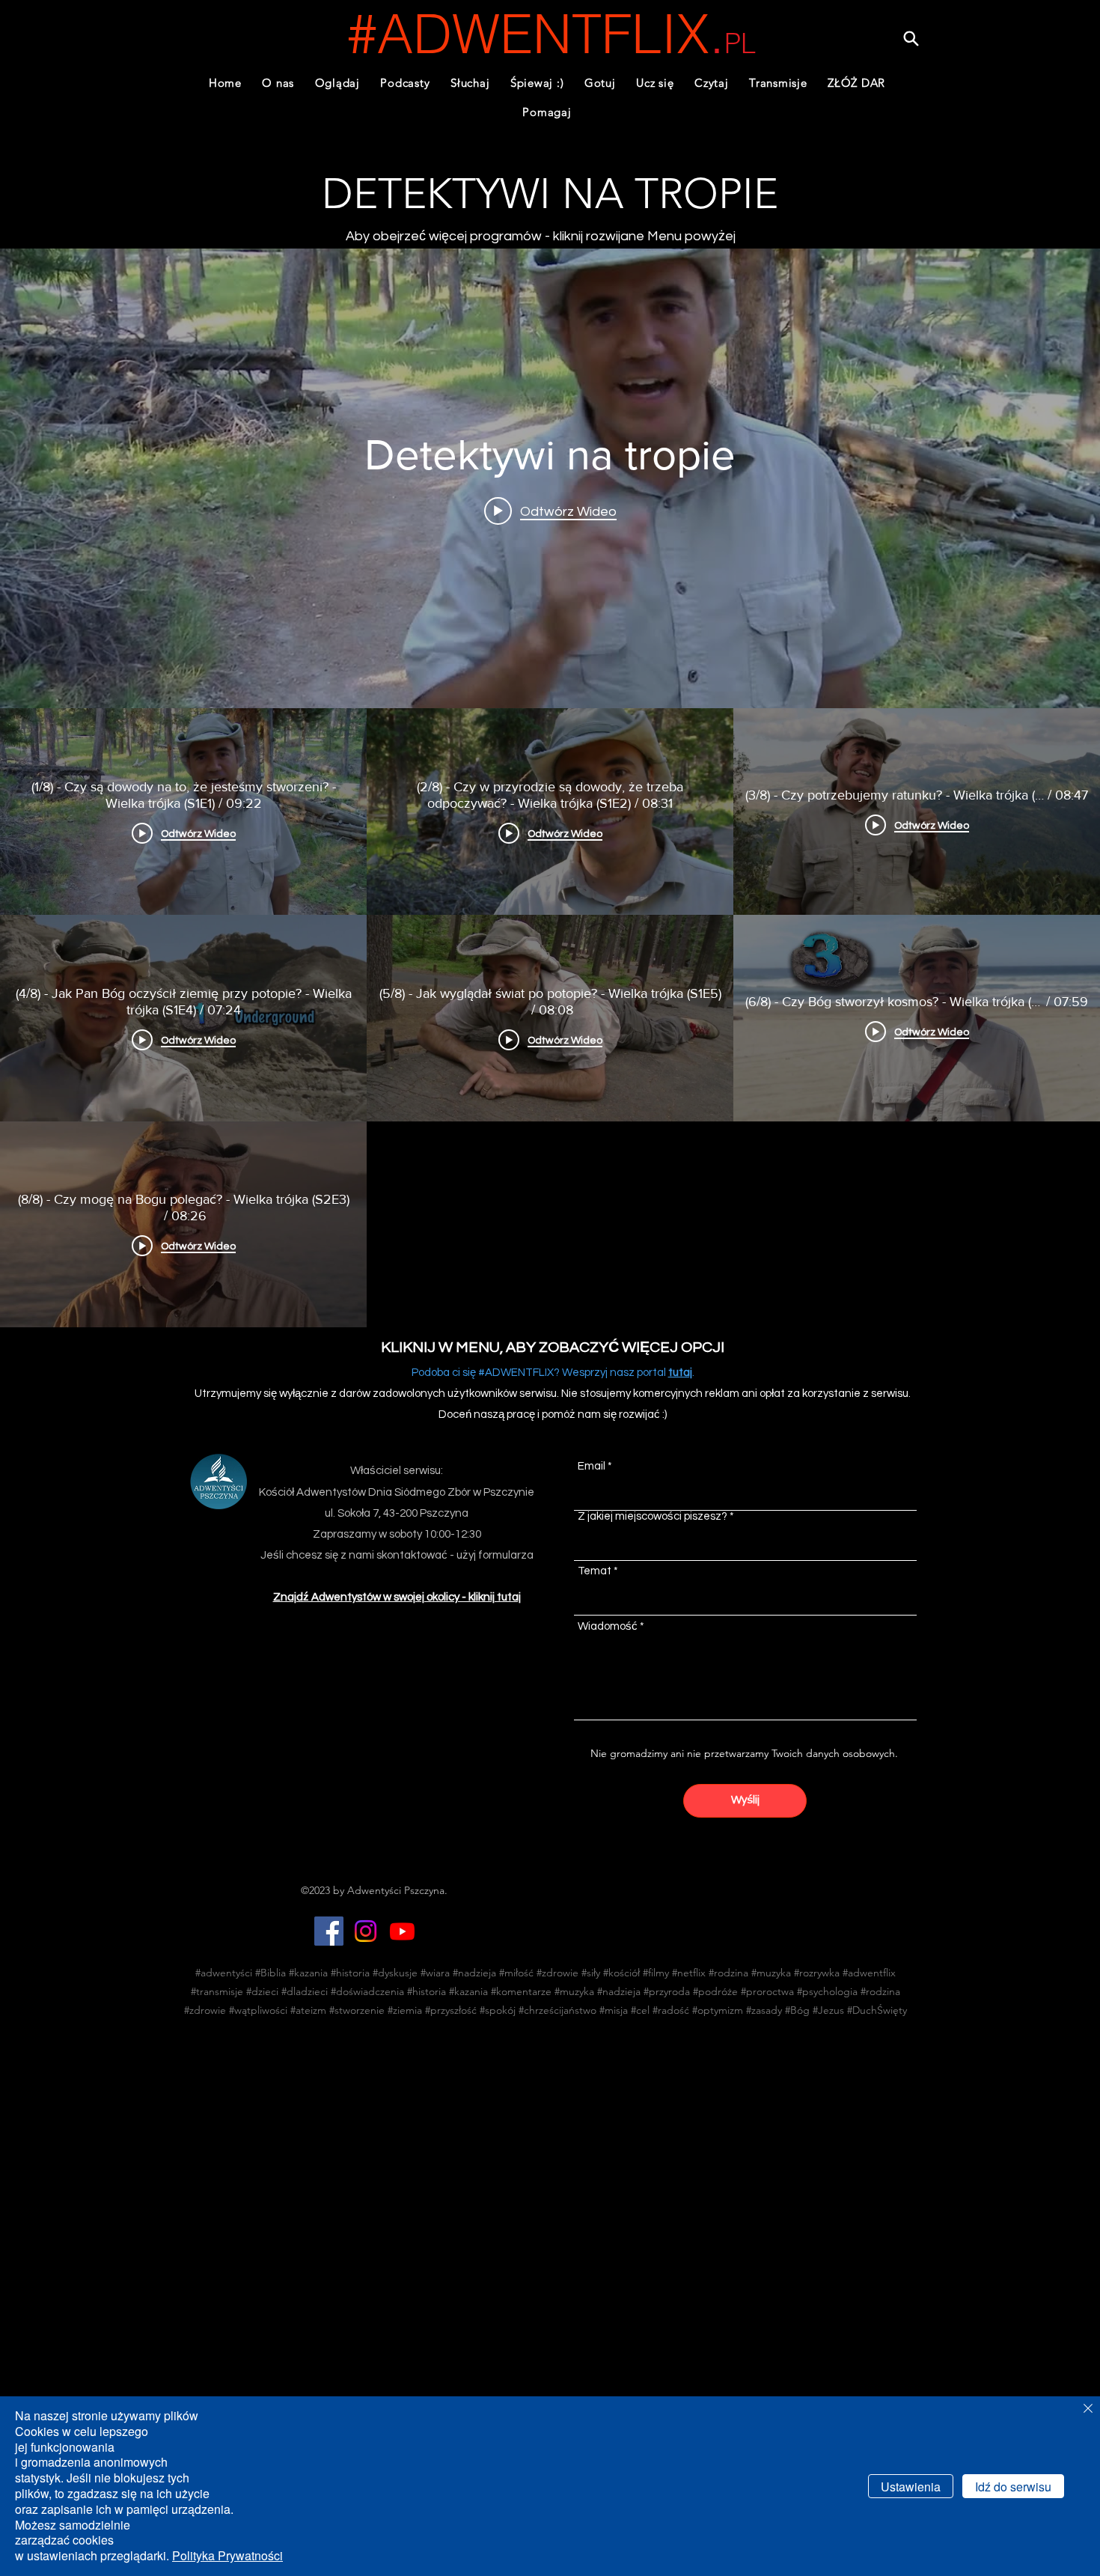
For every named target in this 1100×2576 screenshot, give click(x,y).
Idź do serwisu (1013, 2487)
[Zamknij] (1088, 2409)
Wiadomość (608, 1626)
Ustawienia (911, 2487)
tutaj (680, 1373)
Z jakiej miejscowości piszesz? (653, 1516)
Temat (595, 1571)
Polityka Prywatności (227, 2555)
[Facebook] (329, 1931)
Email (592, 1466)
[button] (406, 83)
